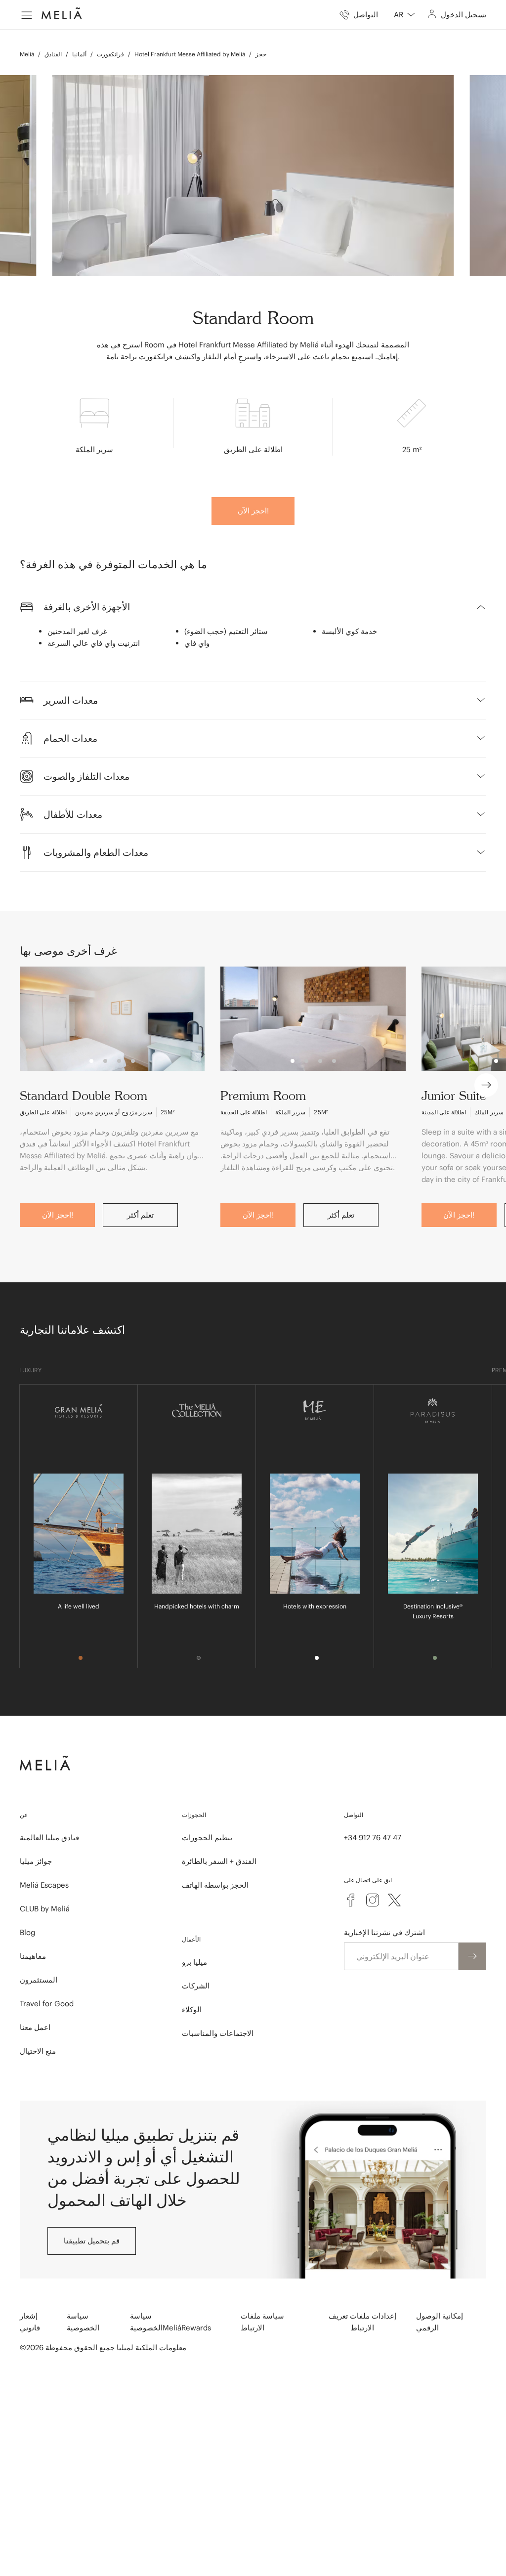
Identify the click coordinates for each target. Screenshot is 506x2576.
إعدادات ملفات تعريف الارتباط (362, 2322)
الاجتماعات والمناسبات (218, 2033)
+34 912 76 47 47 (373, 1837)
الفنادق (53, 54)
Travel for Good (47, 2004)
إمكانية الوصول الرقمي (440, 2322)
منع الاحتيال (38, 2051)
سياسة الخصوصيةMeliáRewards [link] (170, 2322)
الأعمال (191, 1939)
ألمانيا (79, 54)
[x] (394, 1900)
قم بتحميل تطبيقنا (92, 2241)
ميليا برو (194, 1962)
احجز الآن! (253, 511)
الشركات (196, 1986)
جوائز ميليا (36, 1861)
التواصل (354, 1815)
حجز (261, 54)
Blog (27, 1932)
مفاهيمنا (33, 1956)
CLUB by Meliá (45, 1909)
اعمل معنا (35, 2027)
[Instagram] (373, 1900)
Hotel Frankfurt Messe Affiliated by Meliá (190, 54)
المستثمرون (39, 1980)
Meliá (27, 54)
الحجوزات (194, 1815)
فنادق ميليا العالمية (49, 1837)
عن (24, 1815)
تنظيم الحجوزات (207, 1837)
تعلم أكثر (140, 1215)
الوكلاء (192, 2009)
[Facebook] (351, 1900)
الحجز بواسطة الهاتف (215, 1885)
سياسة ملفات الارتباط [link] (262, 2322)
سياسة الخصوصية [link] (83, 2322)
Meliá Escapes (44, 1885)
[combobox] (404, 15)
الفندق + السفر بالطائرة (219, 1861)
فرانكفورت (110, 54)
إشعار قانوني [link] (30, 2322)
